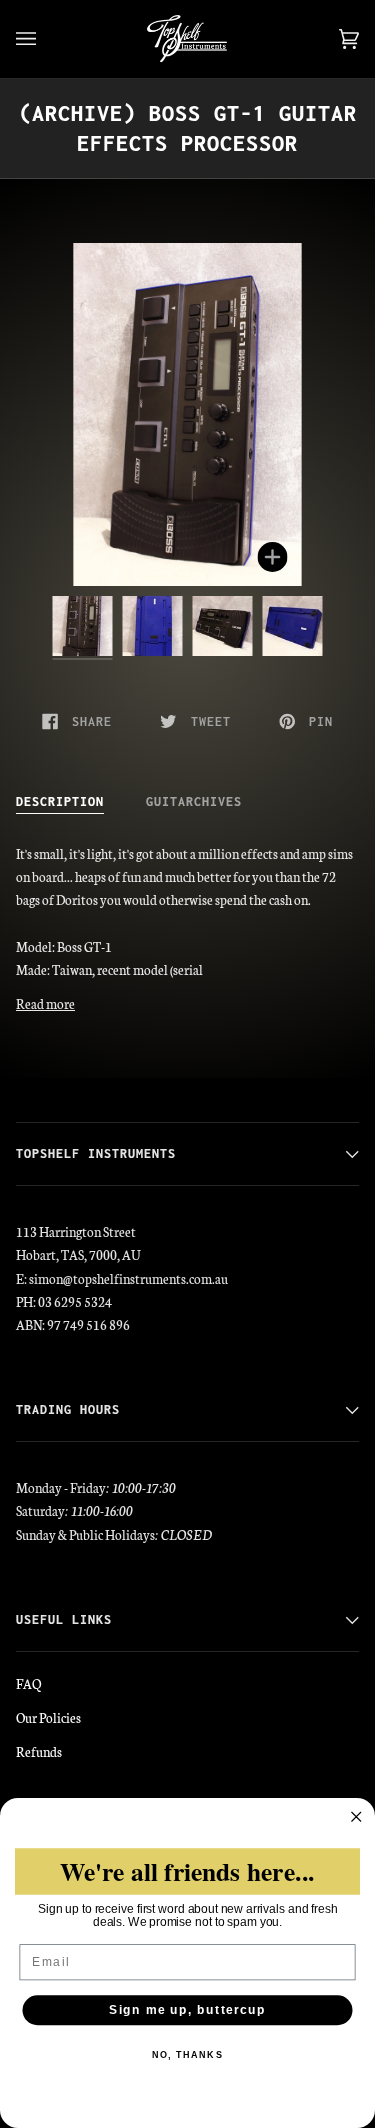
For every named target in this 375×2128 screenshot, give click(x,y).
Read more (45, 1003)
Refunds (39, 1751)
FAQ (28, 1683)
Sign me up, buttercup (188, 2010)
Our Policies (48, 1717)
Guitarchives (194, 801)
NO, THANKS (187, 2055)
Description (60, 801)
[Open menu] (46, 39)
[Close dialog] (356, 1817)
